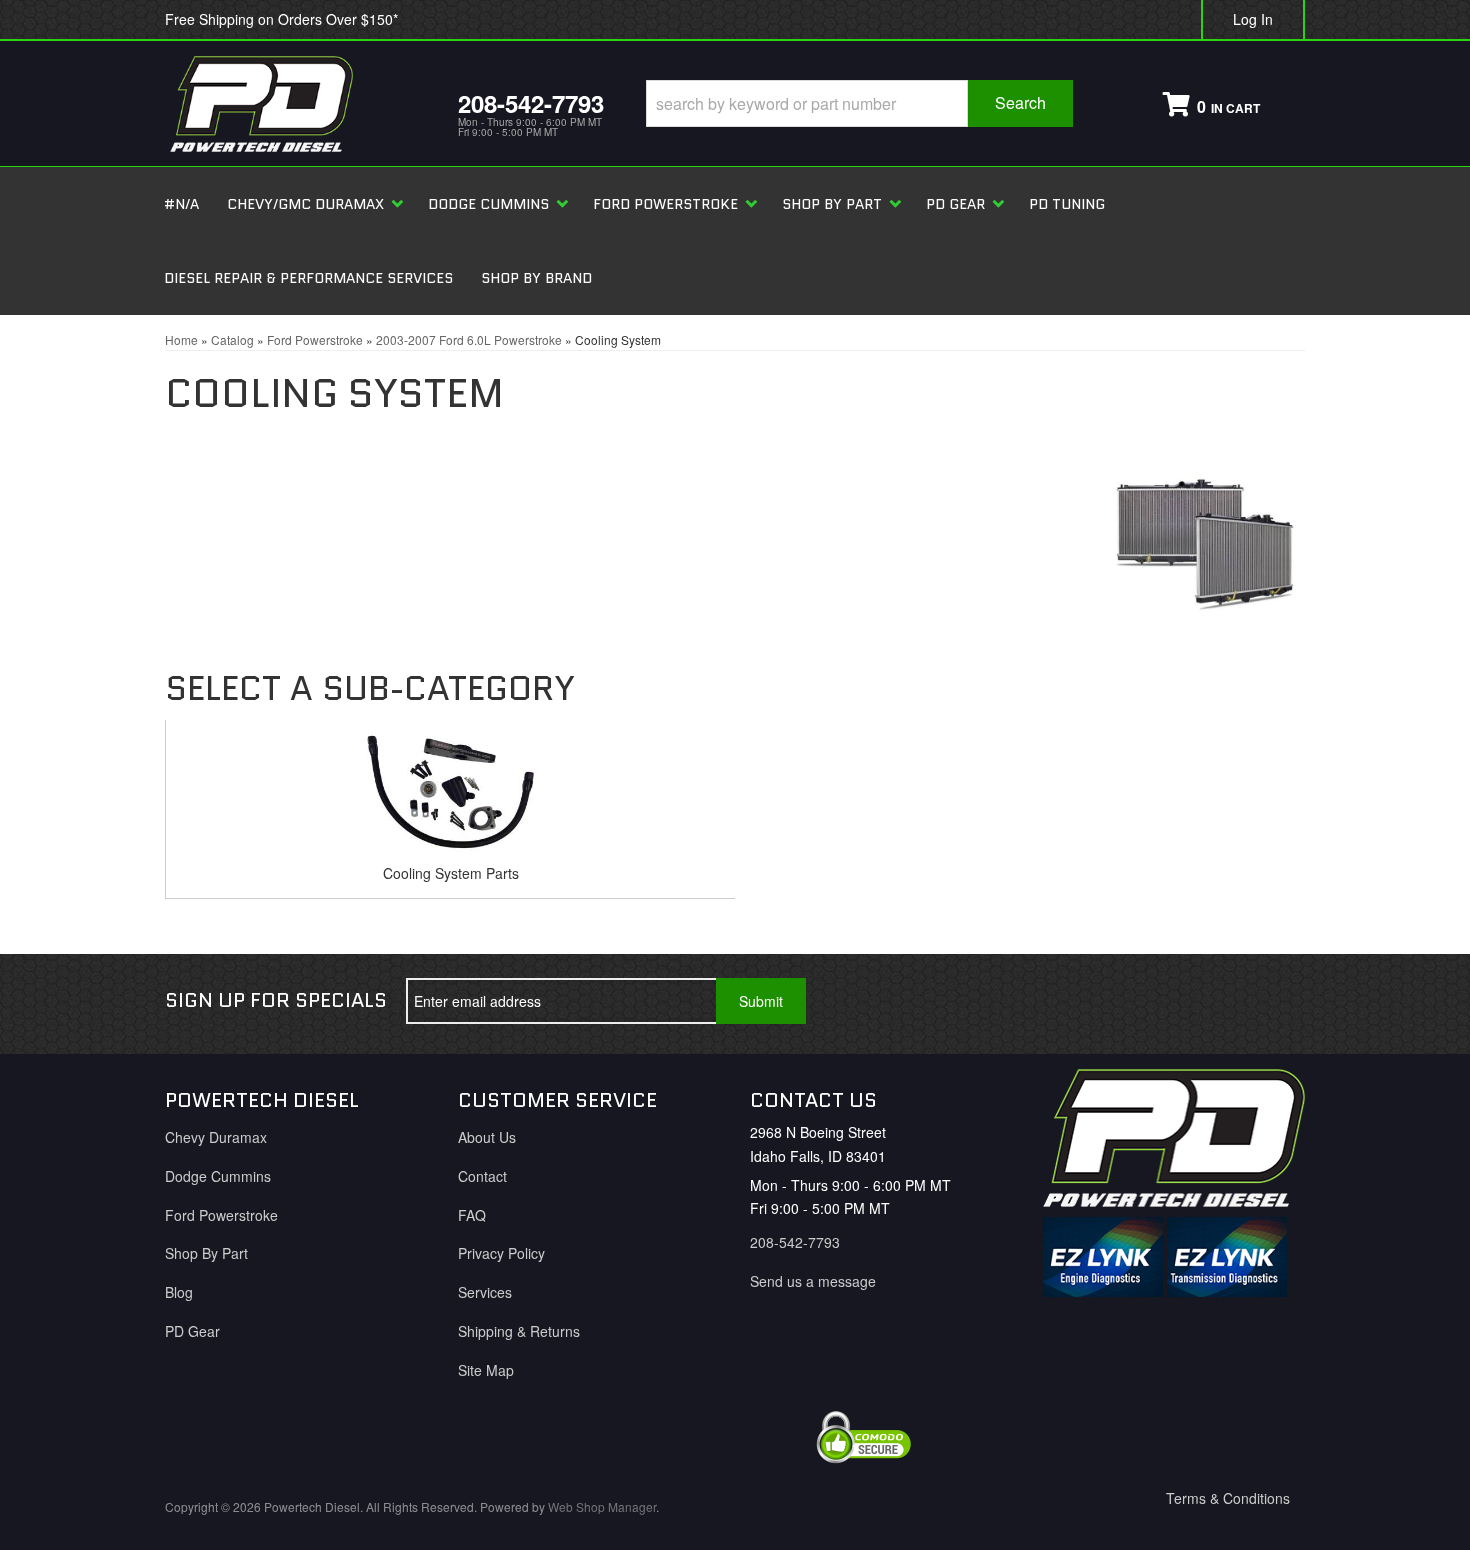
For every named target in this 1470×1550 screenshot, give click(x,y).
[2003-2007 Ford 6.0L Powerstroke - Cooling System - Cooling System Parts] (450, 797)
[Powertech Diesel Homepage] (296, 103)
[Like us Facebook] (1142, 1001)
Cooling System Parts (451, 873)
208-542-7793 (795, 1242)
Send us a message (813, 1281)
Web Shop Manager (602, 1506)
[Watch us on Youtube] (1208, 1001)
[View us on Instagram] (1274, 1001)
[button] (859, 103)
